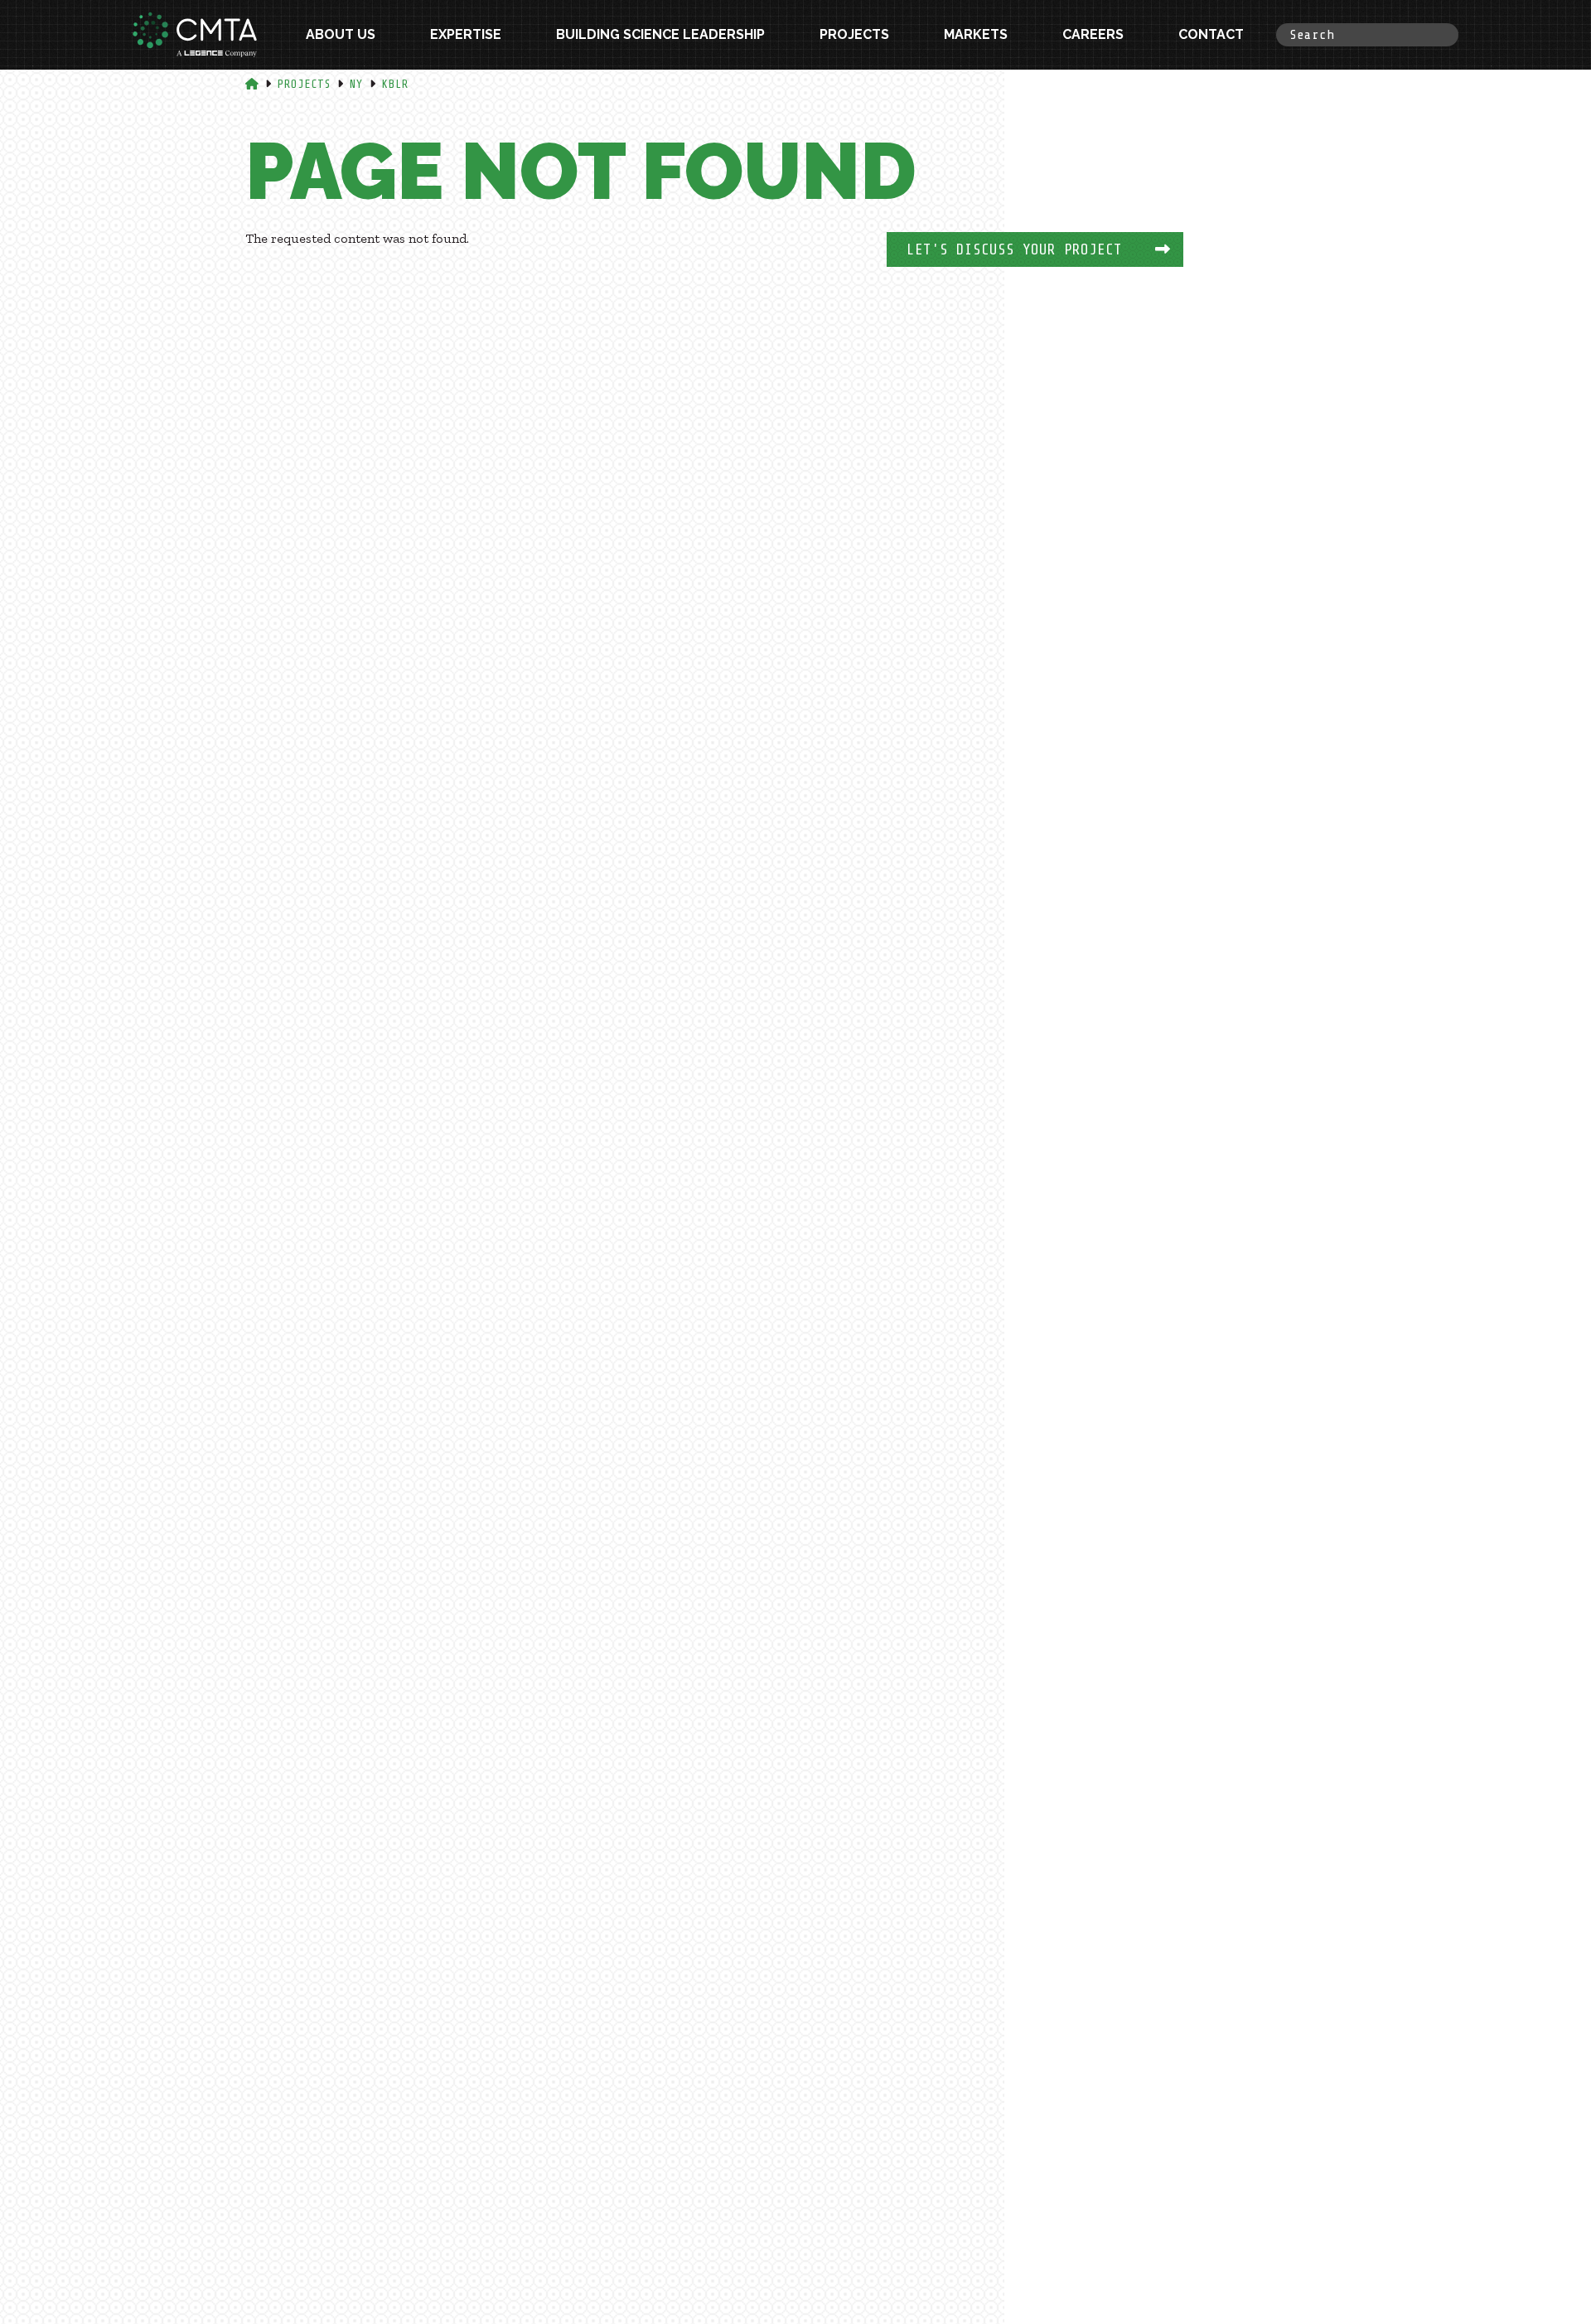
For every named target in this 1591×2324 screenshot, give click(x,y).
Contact (1211, 34)
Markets (976, 34)
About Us (341, 34)
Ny (356, 84)
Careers (1093, 34)
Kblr (395, 84)
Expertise (466, 34)
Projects (854, 34)
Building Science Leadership (660, 34)
